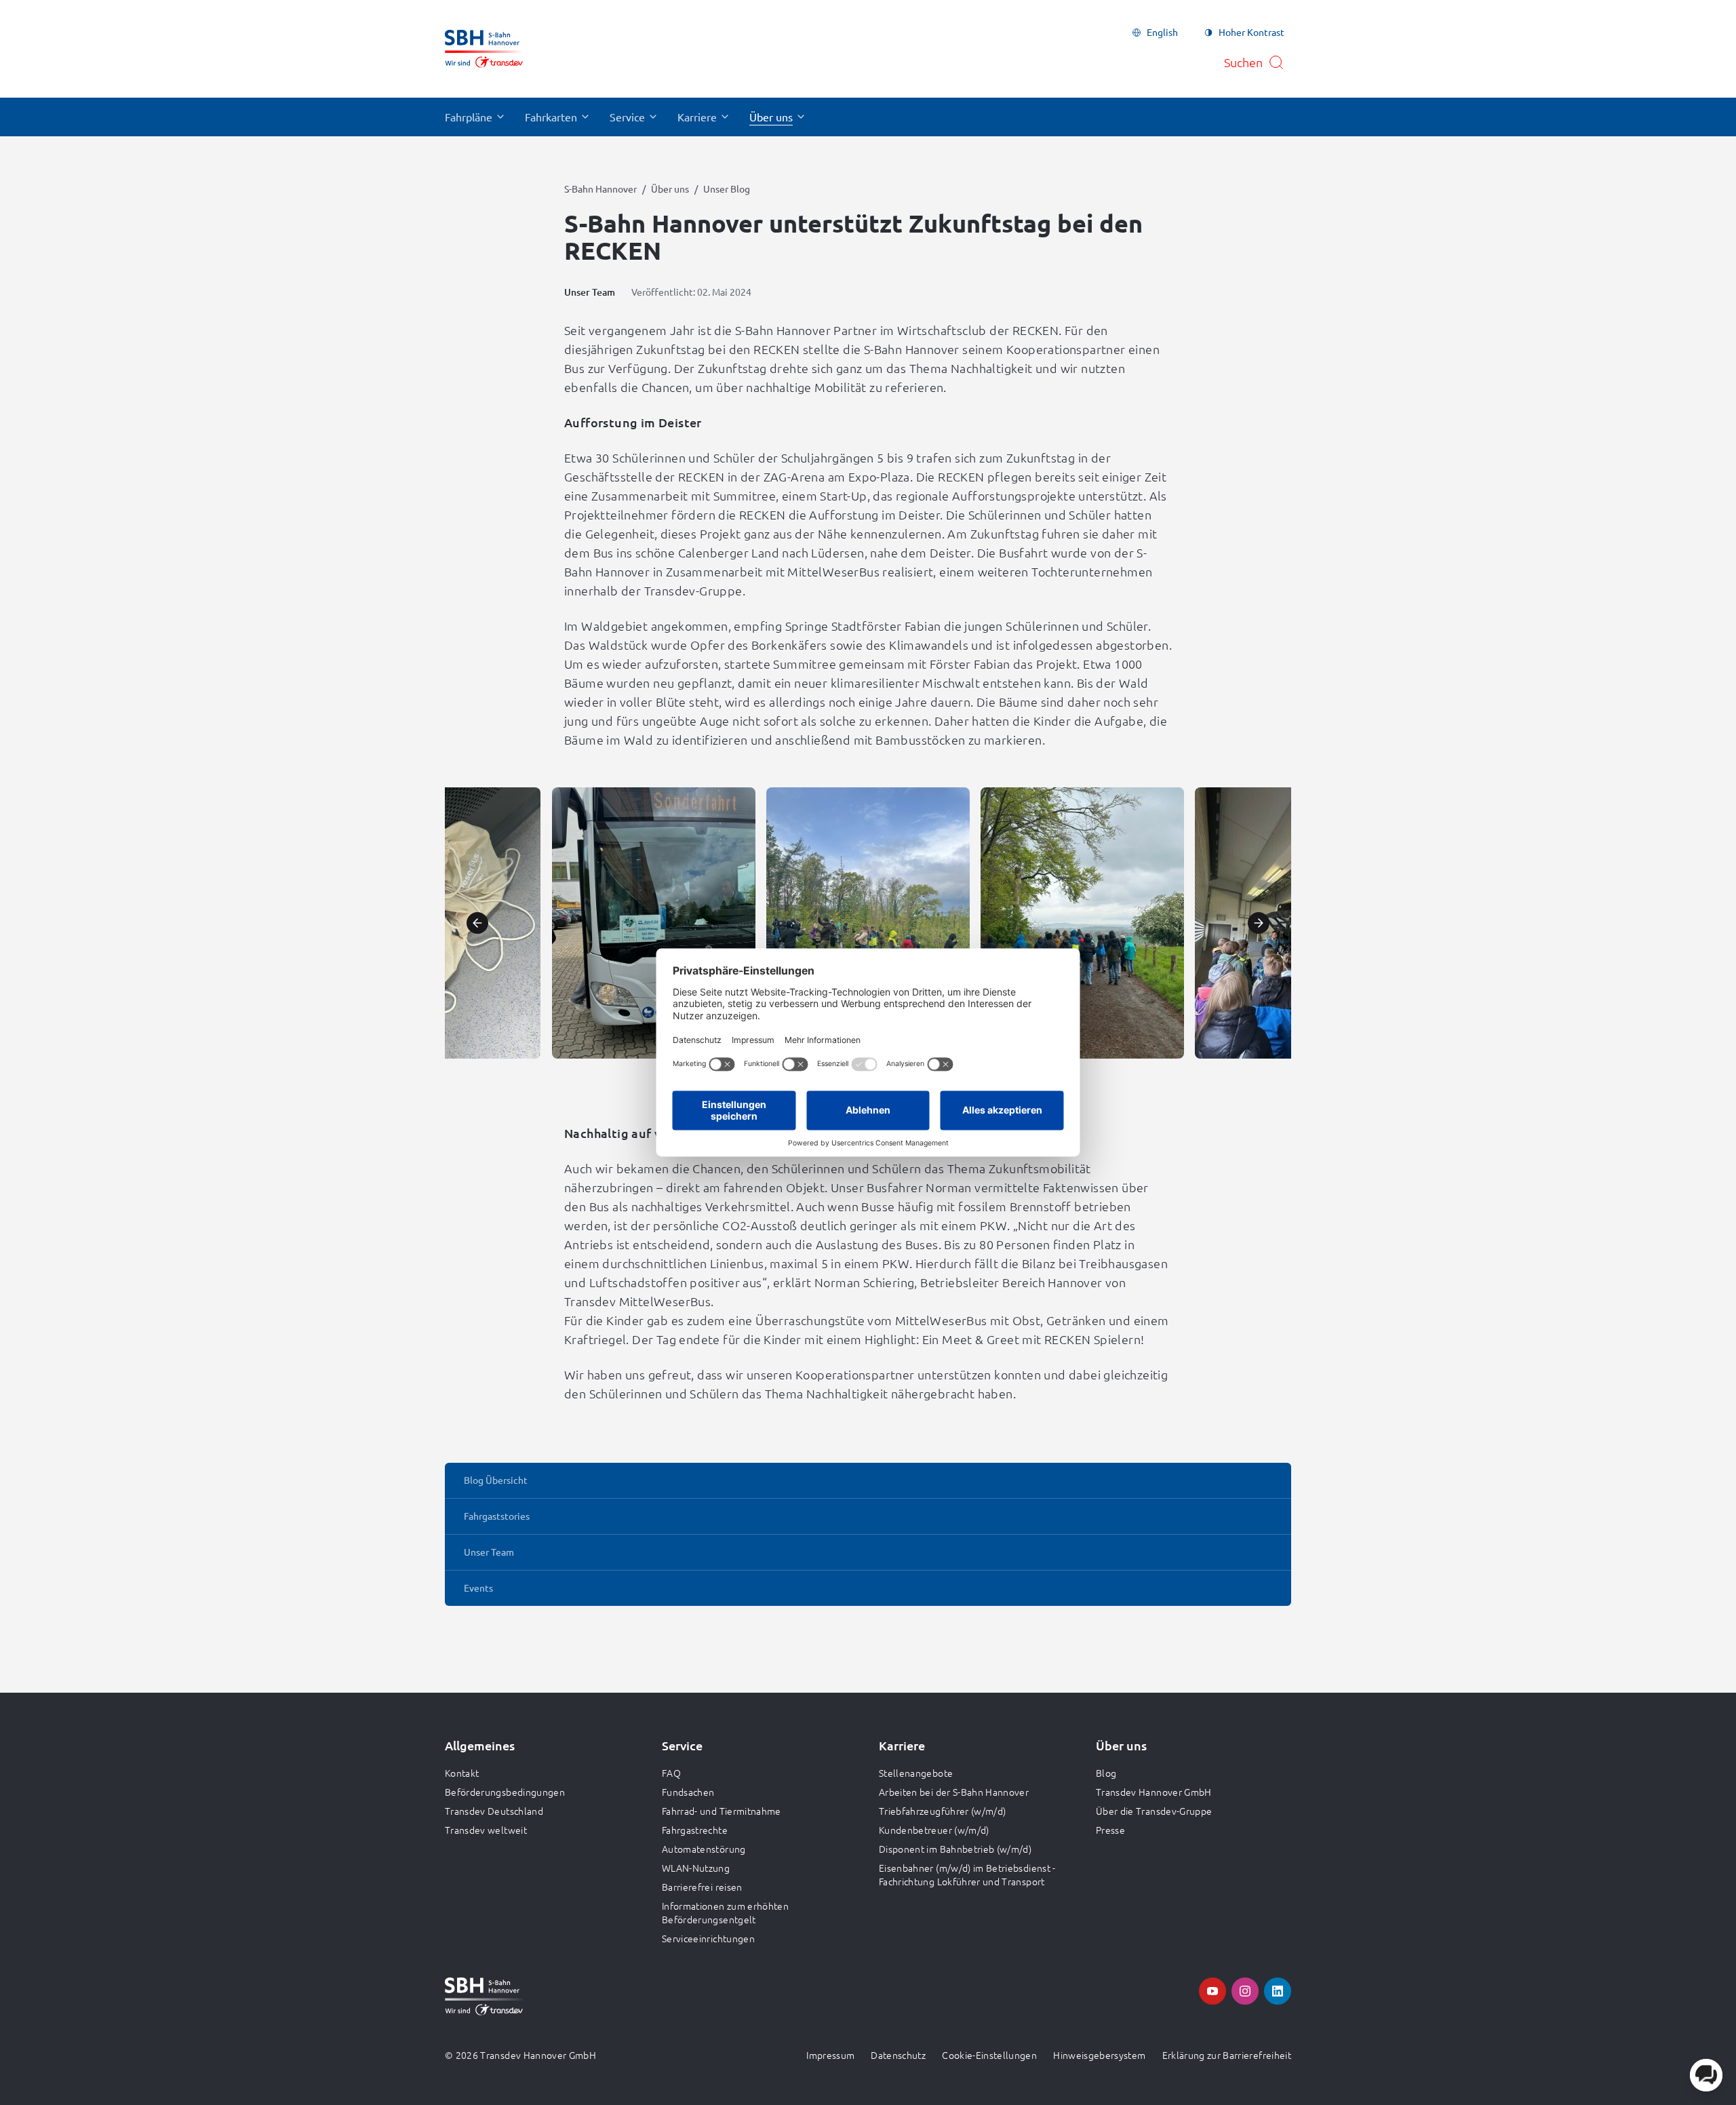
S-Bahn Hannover (600, 189)
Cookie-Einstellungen (989, 2055)
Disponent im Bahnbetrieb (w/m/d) (955, 1849)
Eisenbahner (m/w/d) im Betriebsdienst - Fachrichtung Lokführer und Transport (967, 1874)
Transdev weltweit (486, 1830)
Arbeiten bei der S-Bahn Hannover (954, 1792)
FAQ (671, 1773)
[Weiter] (1259, 923)
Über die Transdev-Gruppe (1154, 1811)
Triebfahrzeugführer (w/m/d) (942, 1811)
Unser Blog (727, 189)
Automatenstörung (704, 1849)
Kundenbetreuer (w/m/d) (934, 1830)
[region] (868, 923)
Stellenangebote (916, 1773)
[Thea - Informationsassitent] (1706, 2075)
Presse (1110, 1830)
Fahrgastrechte (695, 1830)
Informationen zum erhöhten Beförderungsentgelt (725, 1912)
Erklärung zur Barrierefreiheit (1227, 2055)
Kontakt (462, 1773)
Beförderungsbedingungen (505, 1792)
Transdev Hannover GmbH (1154, 1792)
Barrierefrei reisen (702, 1887)
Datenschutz (898, 2055)
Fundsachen (688, 1792)
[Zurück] (477, 923)
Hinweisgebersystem (1099, 2055)
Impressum (830, 2055)
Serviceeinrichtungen (708, 1938)
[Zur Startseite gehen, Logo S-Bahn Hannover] (484, 49)
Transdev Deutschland (494, 1811)
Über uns (670, 189)
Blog (1106, 1773)
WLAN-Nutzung (696, 1868)
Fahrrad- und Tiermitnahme (722, 1811)
